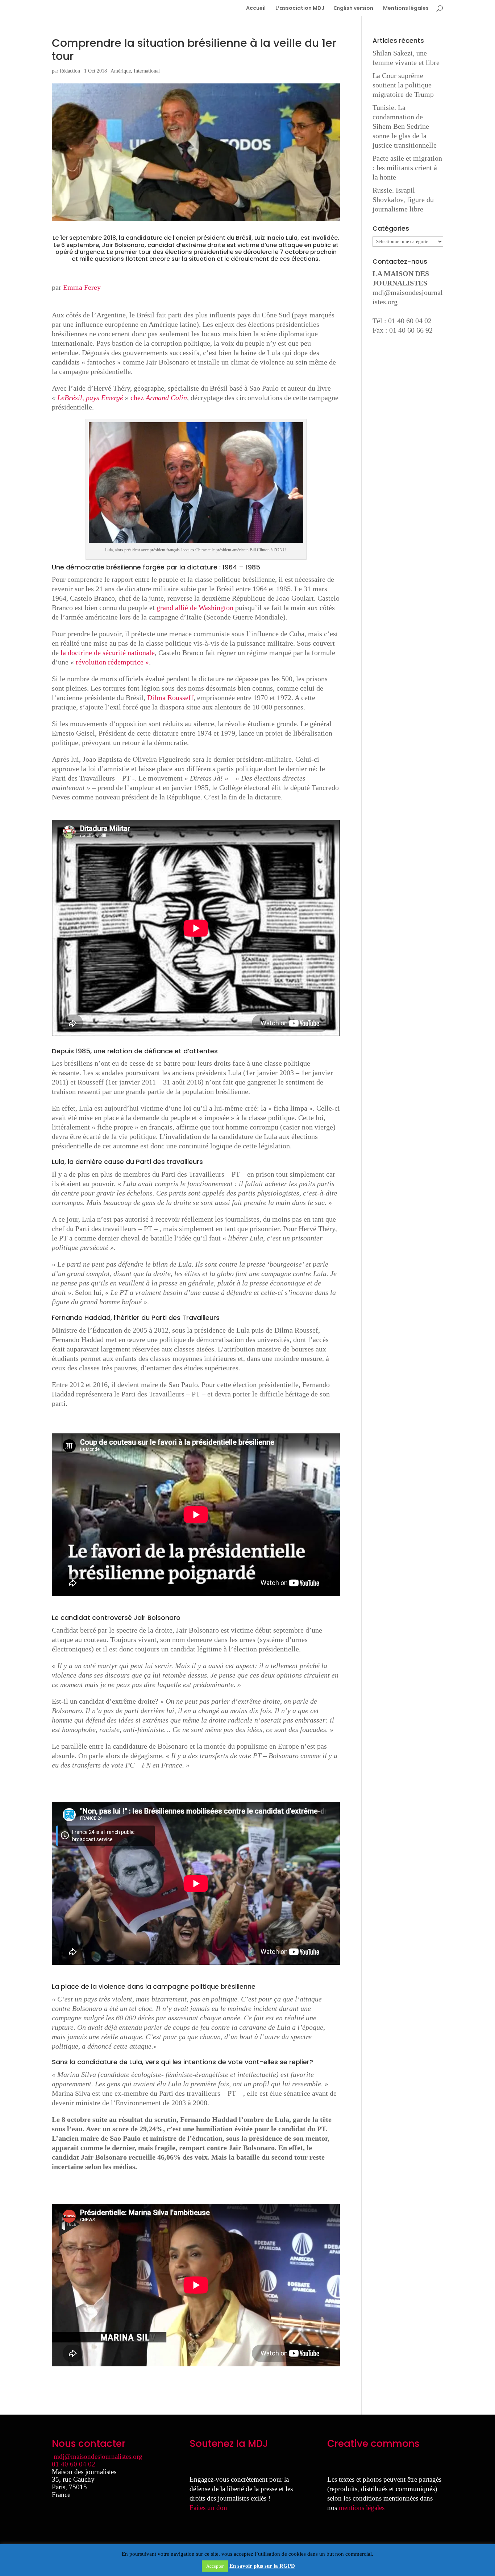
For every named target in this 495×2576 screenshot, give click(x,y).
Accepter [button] (215, 2566)
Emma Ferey (82, 287)
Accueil (256, 9)
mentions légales (362, 2508)
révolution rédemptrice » (112, 662)
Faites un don (208, 2508)
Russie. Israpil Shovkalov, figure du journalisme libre (403, 199)
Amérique (121, 71)
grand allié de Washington (195, 608)
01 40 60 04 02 (74, 2464)
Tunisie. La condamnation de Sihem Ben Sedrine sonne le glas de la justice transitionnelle (405, 126)
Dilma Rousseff (170, 698)
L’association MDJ (300, 9)
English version (354, 9)
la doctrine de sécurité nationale (108, 653)
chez (159, 398)
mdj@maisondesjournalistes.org (98, 2456)
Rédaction (70, 71)
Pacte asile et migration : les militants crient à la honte (407, 168)
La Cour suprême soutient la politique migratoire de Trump (403, 85)
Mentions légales (406, 9)
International (147, 71)
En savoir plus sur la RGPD (262, 2566)
